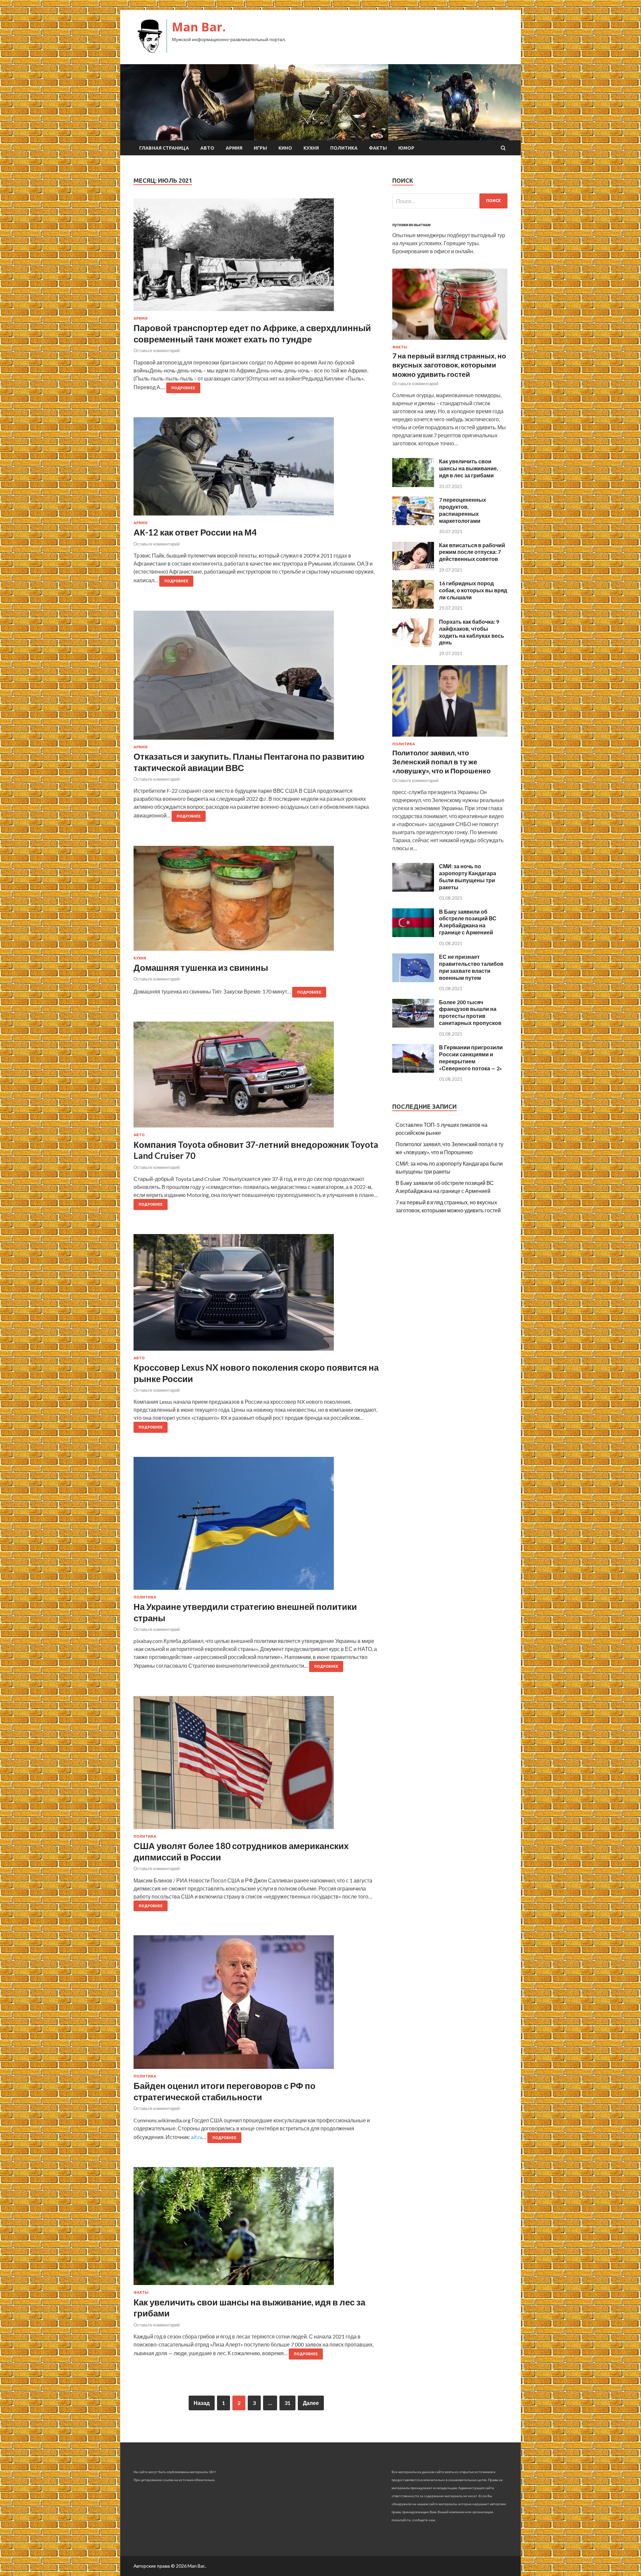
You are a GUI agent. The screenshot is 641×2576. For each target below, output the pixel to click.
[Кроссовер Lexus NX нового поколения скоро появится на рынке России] (256, 1295)
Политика (344, 148)
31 (287, 2403)
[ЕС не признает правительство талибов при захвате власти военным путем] (413, 980)
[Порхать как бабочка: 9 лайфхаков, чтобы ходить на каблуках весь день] (413, 645)
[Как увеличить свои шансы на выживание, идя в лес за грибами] (256, 2229)
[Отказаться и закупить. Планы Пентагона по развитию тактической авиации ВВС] (256, 678)
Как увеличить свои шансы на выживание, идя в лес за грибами (469, 468)
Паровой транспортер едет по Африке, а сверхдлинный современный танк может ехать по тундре (252, 333)
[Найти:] (450, 201)
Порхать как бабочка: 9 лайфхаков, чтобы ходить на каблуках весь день (472, 632)
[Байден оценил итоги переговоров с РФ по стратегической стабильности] (256, 2005)
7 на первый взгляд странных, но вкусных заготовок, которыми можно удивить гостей (449, 365)
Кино (285, 148)
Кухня (311, 148)
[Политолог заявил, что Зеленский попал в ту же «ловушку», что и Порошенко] (450, 738)
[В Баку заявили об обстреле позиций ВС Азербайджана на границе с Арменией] (413, 935)
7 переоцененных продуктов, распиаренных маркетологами (463, 510)
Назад (202, 2403)
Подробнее (183, 388)
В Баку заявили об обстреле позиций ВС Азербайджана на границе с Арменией (468, 922)
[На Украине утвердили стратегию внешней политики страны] (256, 1526)
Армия (234, 148)
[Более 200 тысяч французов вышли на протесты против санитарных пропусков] (413, 1025)
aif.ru (197, 2137)
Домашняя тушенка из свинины (201, 967)
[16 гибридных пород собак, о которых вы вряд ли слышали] (413, 607)
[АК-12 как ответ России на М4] (256, 469)
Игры (260, 148)
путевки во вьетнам (411, 225)
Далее (311, 2403)
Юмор (406, 148)
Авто (207, 148)
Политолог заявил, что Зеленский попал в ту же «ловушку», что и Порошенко (442, 762)
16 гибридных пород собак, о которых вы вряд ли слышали (473, 590)
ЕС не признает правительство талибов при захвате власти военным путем (471, 967)
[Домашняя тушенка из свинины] (256, 901)
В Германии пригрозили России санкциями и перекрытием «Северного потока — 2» (471, 1057)
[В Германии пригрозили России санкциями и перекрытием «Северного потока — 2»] (413, 1071)
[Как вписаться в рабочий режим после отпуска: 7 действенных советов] (413, 568)
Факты (378, 148)
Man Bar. (199, 27)
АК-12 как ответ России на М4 (195, 532)
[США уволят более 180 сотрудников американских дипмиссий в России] (256, 1765)
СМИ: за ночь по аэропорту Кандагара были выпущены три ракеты (468, 876)
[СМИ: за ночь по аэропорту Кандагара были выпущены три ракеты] (413, 889)
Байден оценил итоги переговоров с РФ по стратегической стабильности (225, 2091)
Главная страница (164, 148)
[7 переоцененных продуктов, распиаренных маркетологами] (413, 523)
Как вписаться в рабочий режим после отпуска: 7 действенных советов (472, 552)
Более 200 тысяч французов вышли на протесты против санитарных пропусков (470, 1012)
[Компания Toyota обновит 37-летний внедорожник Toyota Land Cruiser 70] (256, 1077)
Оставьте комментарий (157, 350)
